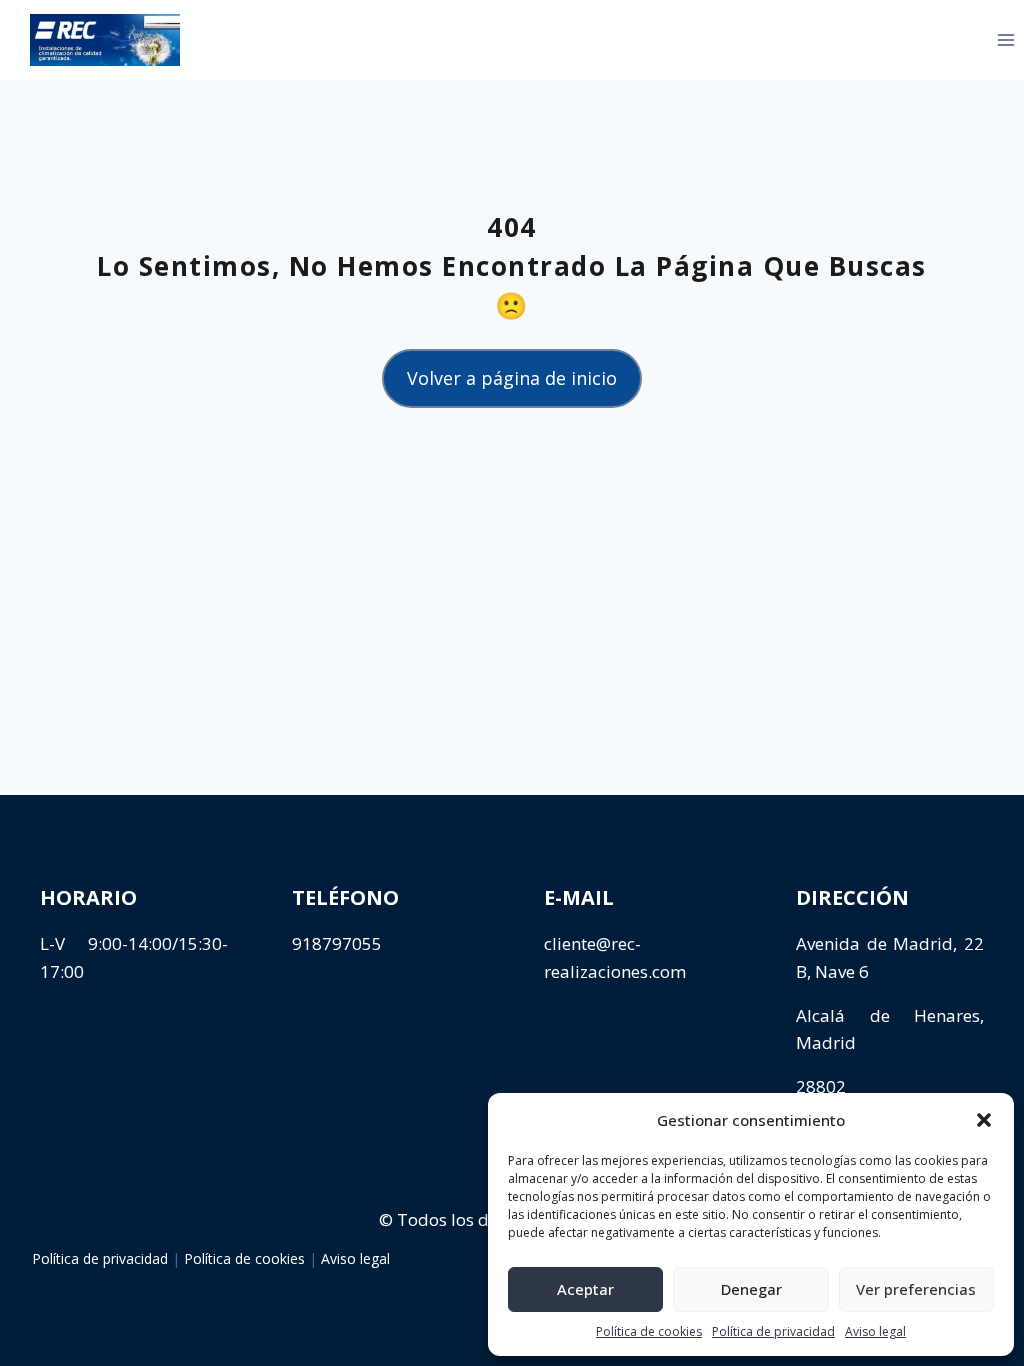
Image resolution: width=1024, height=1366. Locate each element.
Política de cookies (649, 1331)
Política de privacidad (773, 1331)
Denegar (751, 1289)
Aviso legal (875, 1331)
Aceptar (585, 1289)
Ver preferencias (916, 1289)
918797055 (337, 943)
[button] (984, 1120)
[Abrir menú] (975, 39)
